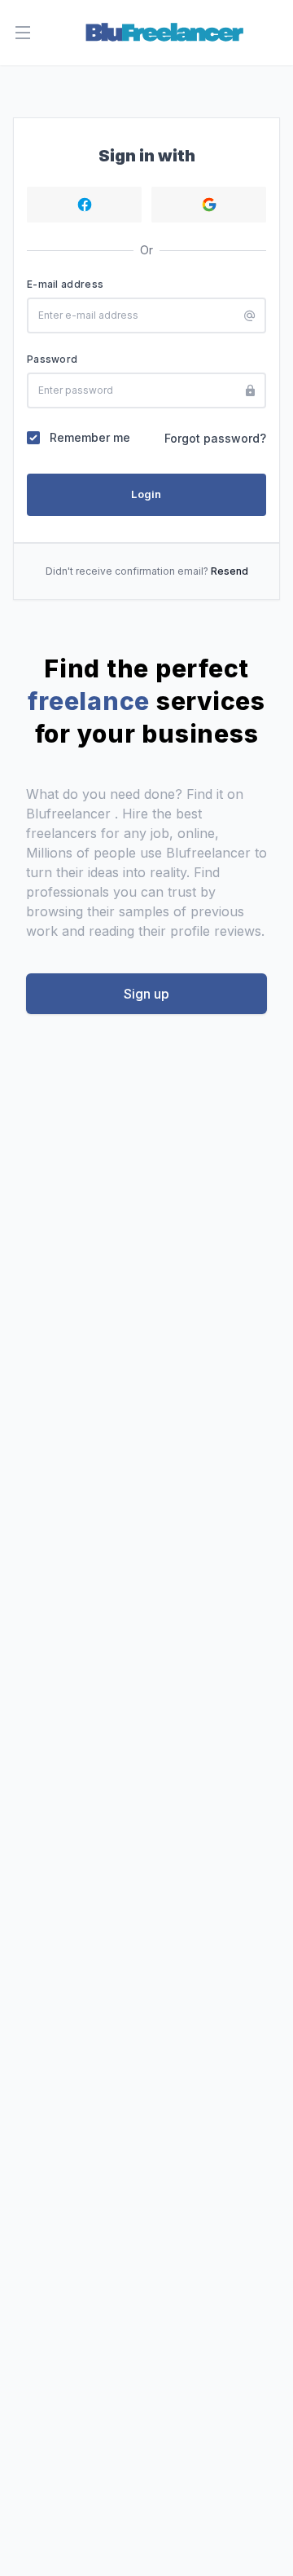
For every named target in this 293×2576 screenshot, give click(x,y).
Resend (230, 571)
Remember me (90, 437)
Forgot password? (215, 438)
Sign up (146, 994)
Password (52, 359)
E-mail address (65, 284)
